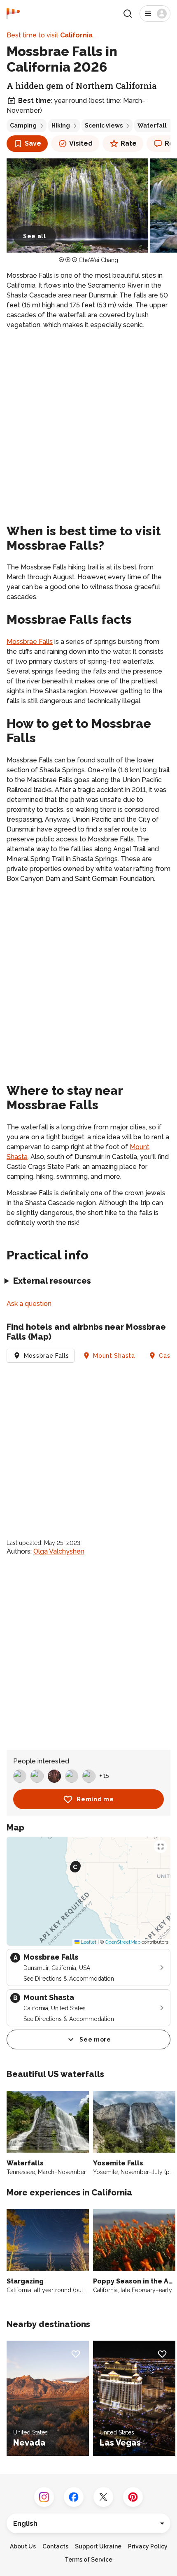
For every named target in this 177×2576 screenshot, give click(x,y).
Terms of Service (88, 2560)
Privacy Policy (148, 2546)
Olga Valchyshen (59, 1551)
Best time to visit (50, 35)
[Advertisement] (88, 425)
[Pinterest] (133, 2497)
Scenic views (104, 125)
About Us (23, 2546)
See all (35, 236)
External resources (52, 1281)
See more (95, 2039)
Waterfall (152, 125)
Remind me (95, 1799)
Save (33, 143)
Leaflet (88, 1942)
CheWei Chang (98, 260)
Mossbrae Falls (30, 642)
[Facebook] (74, 2497)
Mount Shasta (114, 1356)
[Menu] (155, 14)
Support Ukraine (98, 2546)
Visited (81, 143)
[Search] (128, 14)
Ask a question (29, 1304)
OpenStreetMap (123, 1942)
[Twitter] (103, 2497)
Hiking (61, 125)
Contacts (55, 2546)
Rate (129, 143)
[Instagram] (44, 2497)
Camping (23, 125)
